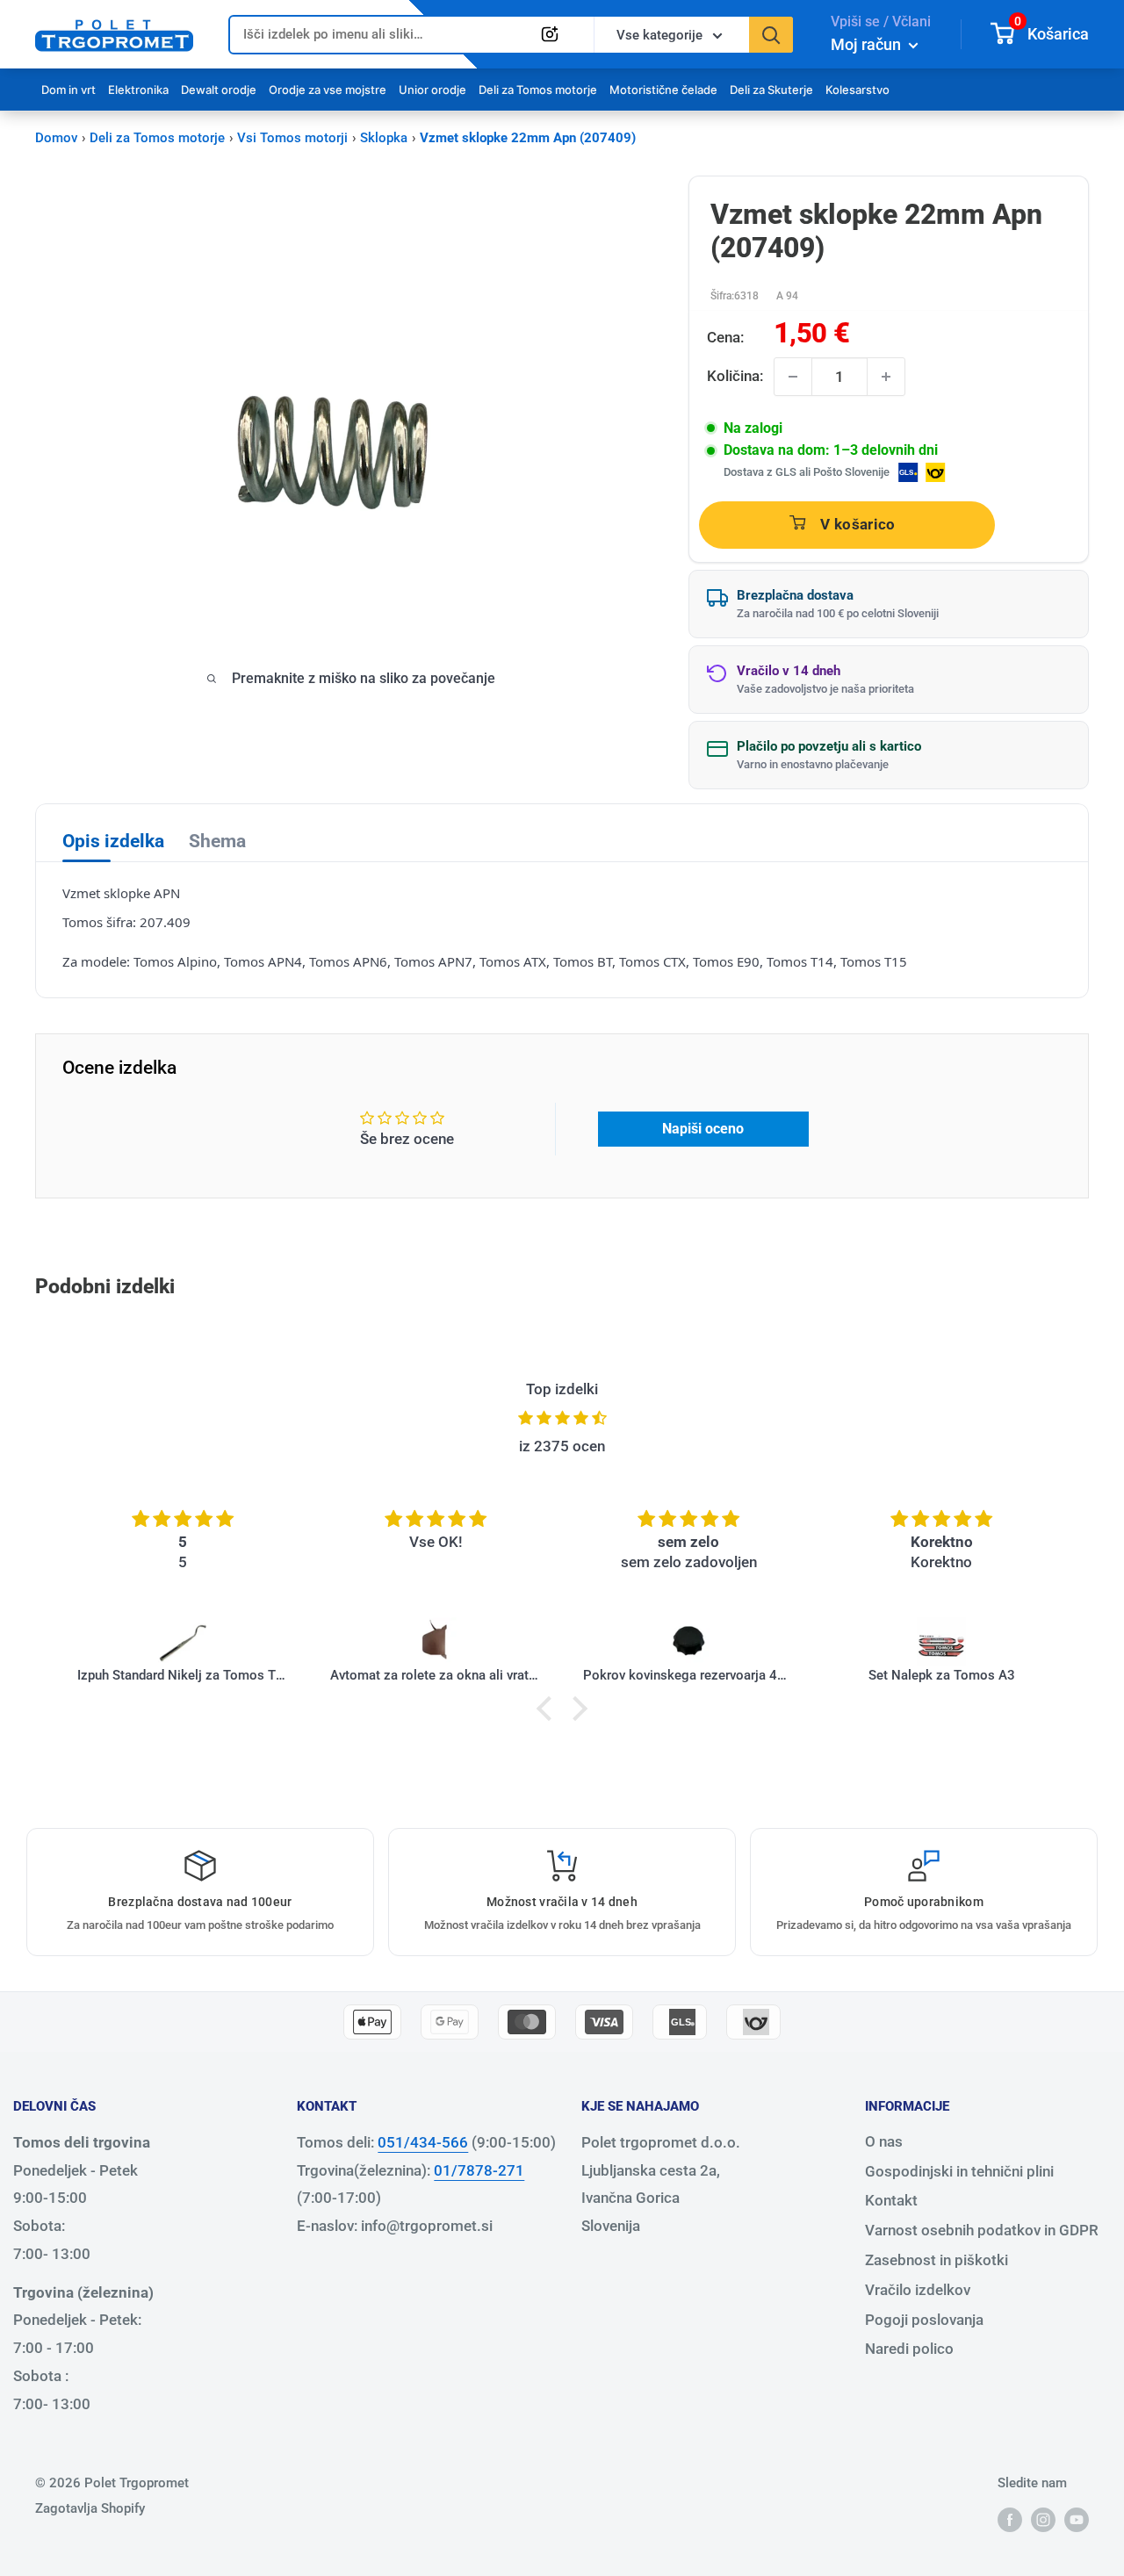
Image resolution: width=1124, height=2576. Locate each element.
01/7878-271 (479, 2170)
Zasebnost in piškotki (937, 2260)
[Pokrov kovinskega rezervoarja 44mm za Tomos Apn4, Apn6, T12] (688, 1642)
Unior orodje (432, 90)
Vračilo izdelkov (918, 2290)
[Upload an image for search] (550, 34)
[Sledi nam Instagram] (1043, 2519)
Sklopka (384, 138)
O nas (884, 2141)
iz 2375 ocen (562, 1446)
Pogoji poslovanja (924, 2320)
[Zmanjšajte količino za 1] (793, 377)
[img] (562, 1418)
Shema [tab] (217, 841)
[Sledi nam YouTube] (1077, 2519)
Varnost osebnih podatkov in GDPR (982, 2230)
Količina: (735, 376)
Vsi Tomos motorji (292, 138)
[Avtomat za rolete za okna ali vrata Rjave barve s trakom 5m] (436, 1642)
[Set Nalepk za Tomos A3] (941, 1642)
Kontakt (891, 2200)
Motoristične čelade (663, 90)
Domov (56, 138)
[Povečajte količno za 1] (886, 377)
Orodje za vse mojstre (328, 90)
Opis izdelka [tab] (113, 841)
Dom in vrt (68, 90)
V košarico (857, 524)
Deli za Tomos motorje (538, 90)
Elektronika (138, 90)
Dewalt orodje (219, 90)
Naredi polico (909, 2349)
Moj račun (868, 44)
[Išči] (771, 35)
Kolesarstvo (857, 90)
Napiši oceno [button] (703, 1129)
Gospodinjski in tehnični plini (959, 2171)
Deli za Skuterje (771, 90)
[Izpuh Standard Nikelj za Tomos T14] (183, 1642)
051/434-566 (423, 2142)
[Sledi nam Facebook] (1010, 2519)
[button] (549, 1708)
